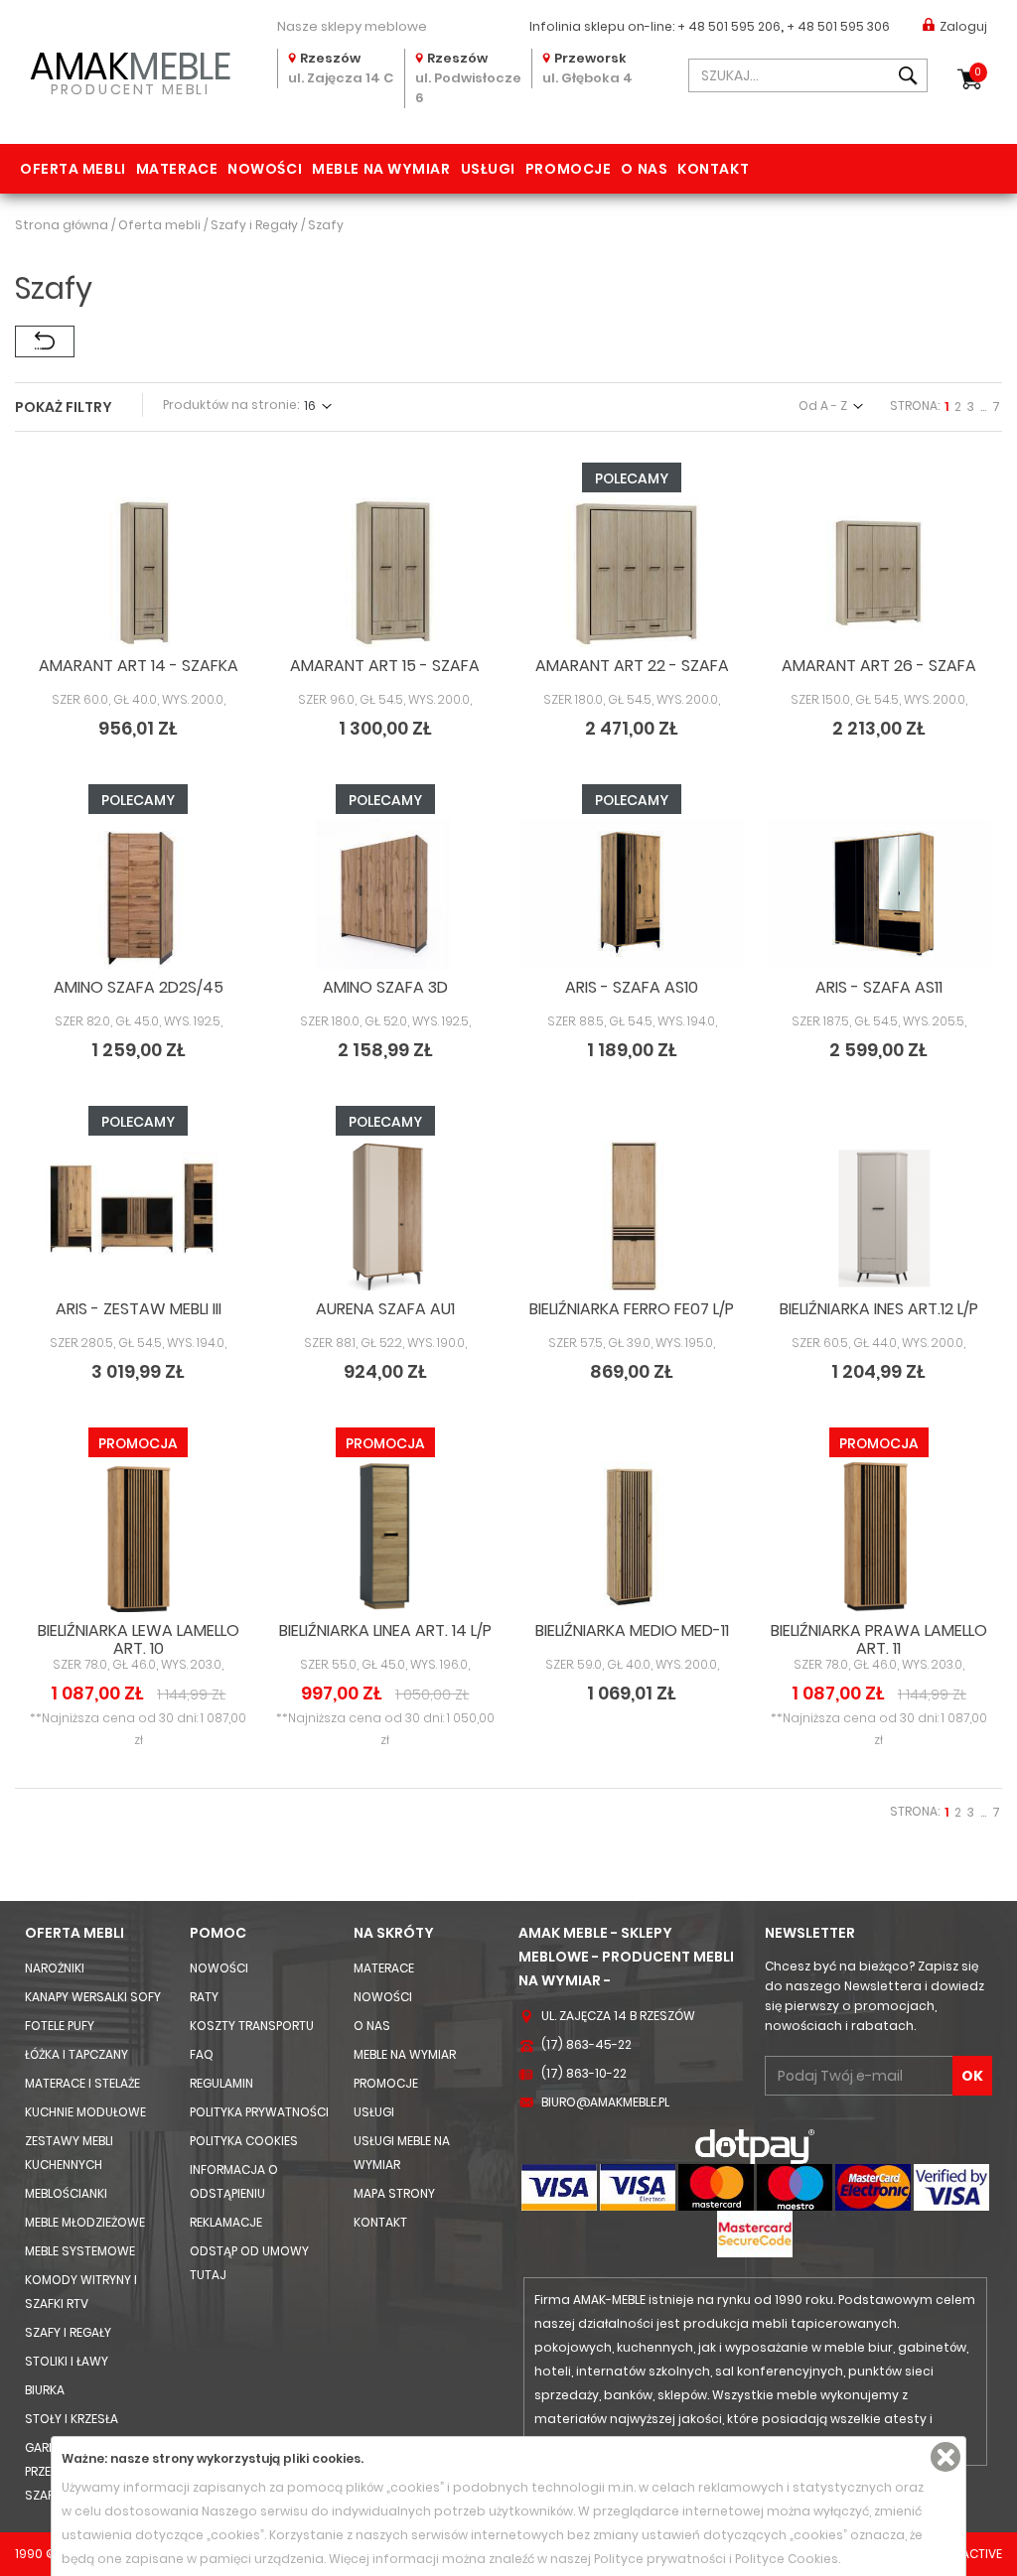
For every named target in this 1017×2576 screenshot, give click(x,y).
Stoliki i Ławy (67, 2361)
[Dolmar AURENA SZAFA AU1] (386, 1216)
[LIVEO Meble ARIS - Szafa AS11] (879, 894)
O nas (644, 169)
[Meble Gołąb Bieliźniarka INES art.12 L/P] (879, 1216)
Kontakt (713, 169)
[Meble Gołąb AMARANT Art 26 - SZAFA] (879, 572)
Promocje (568, 169)
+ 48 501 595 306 (838, 26)
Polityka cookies (244, 2141)
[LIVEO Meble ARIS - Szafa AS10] (632, 894)
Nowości (265, 169)
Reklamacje (226, 2222)
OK (972, 2076)
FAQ (202, 2054)
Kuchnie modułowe (85, 2112)
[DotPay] (755, 2146)
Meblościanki (66, 2193)
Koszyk (978, 72)
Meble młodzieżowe (85, 2222)
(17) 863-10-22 (584, 2073)
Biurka (45, 2390)
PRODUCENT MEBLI (130, 70)
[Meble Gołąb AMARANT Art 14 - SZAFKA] (139, 572)
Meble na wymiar (381, 169)
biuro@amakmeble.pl (605, 2102)
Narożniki (55, 1968)
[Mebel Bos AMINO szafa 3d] (386, 894)
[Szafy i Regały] (45, 341)
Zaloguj (963, 26)
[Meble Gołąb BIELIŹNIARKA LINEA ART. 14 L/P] (386, 1537)
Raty (204, 1997)
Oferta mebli (73, 169)
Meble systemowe (80, 2251)
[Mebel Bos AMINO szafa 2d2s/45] (139, 894)
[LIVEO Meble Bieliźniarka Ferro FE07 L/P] (632, 1216)
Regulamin (221, 2083)
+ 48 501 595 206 (729, 26)
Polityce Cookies (787, 2559)
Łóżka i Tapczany (76, 2054)
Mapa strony (394, 2193)
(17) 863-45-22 (586, 2044)
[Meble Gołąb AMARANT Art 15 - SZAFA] (386, 572)
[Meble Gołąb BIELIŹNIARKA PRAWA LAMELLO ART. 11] (879, 1537)
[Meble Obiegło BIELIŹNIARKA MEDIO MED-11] (632, 1537)
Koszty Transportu (252, 2026)
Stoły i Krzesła (72, 2419)
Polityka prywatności (259, 2112)
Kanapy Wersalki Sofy (93, 1997)
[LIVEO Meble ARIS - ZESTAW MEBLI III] (139, 1216)
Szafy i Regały (68, 2332)
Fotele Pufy (60, 2026)
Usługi (488, 169)
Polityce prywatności (660, 2559)
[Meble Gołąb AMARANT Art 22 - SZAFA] (632, 572)
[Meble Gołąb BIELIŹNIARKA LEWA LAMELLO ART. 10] (139, 1537)
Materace (177, 169)
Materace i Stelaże (82, 2083)
